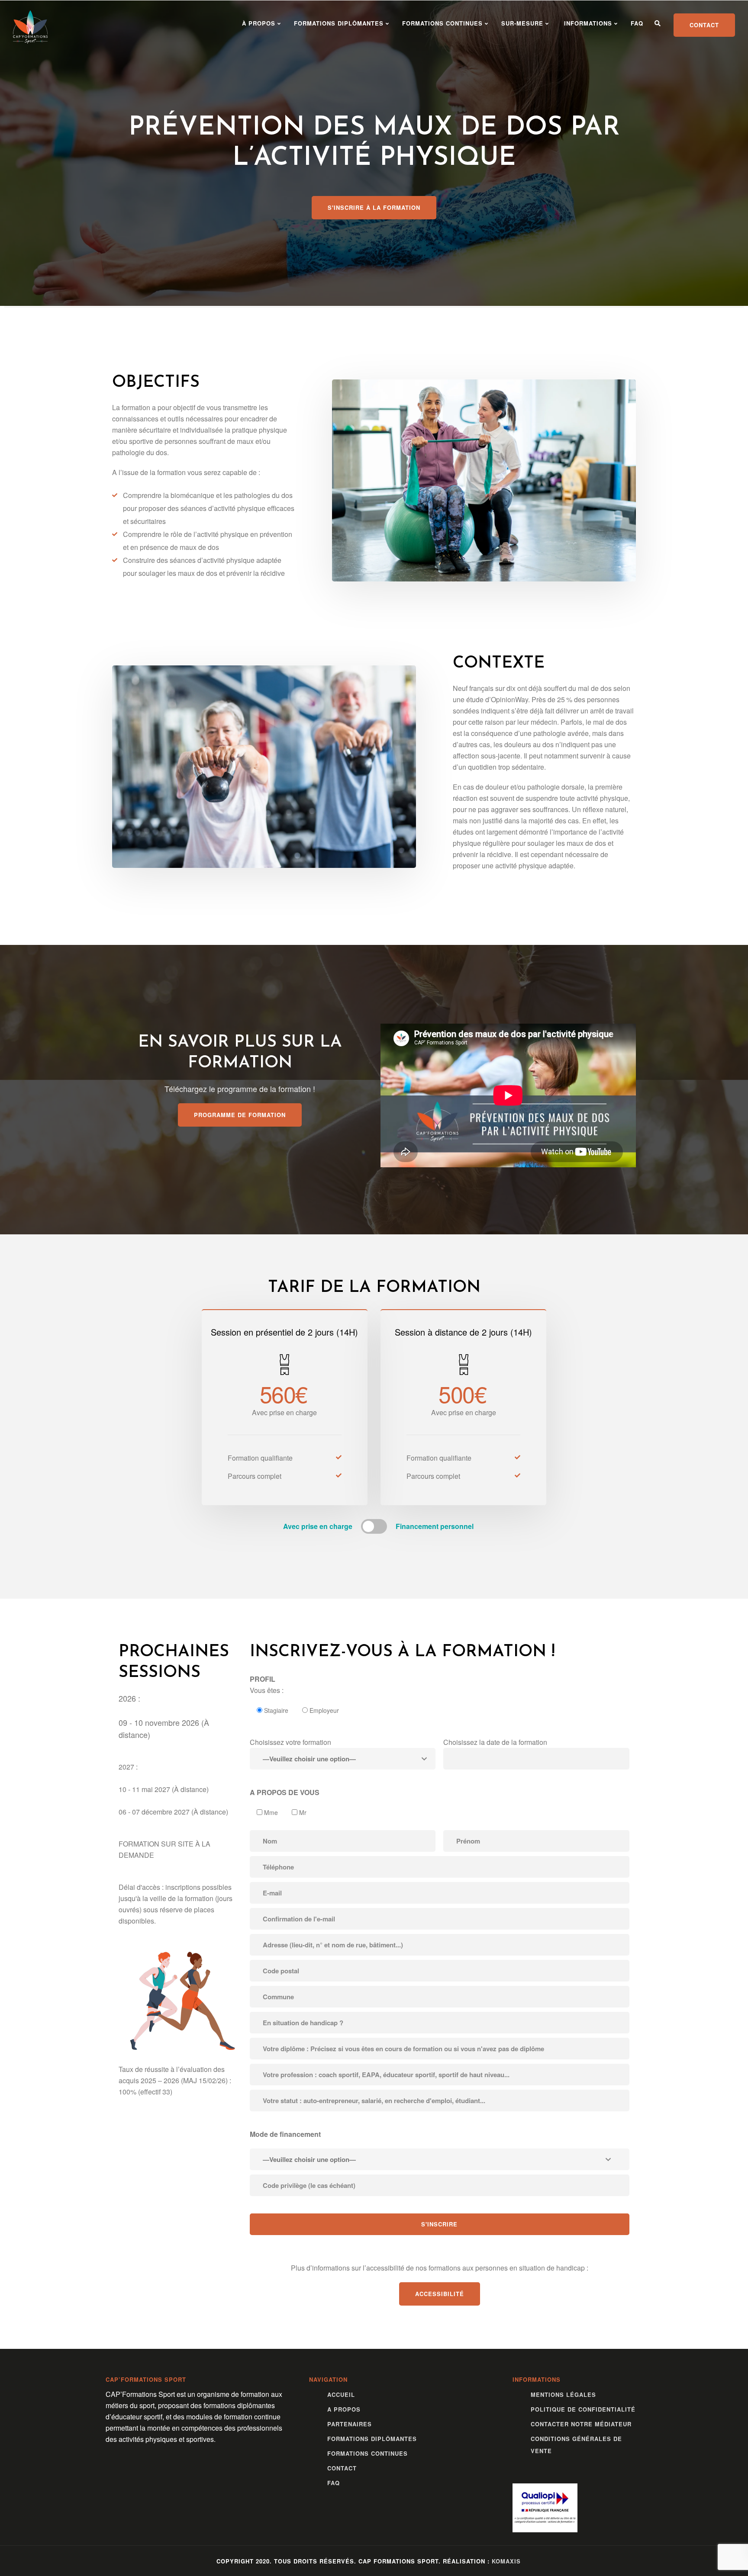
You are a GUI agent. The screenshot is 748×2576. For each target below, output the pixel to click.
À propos (258, 23)
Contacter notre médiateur (581, 2424)
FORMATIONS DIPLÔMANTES (339, 23)
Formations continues (442, 23)
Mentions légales (563, 2395)
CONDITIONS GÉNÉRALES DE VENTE (576, 2445)
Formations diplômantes (372, 2439)
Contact (342, 2468)
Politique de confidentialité (583, 2409)
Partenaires (350, 2424)
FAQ (637, 23)
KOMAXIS (506, 2561)
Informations (587, 23)
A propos (344, 2409)
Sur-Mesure (522, 23)
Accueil (341, 2395)
